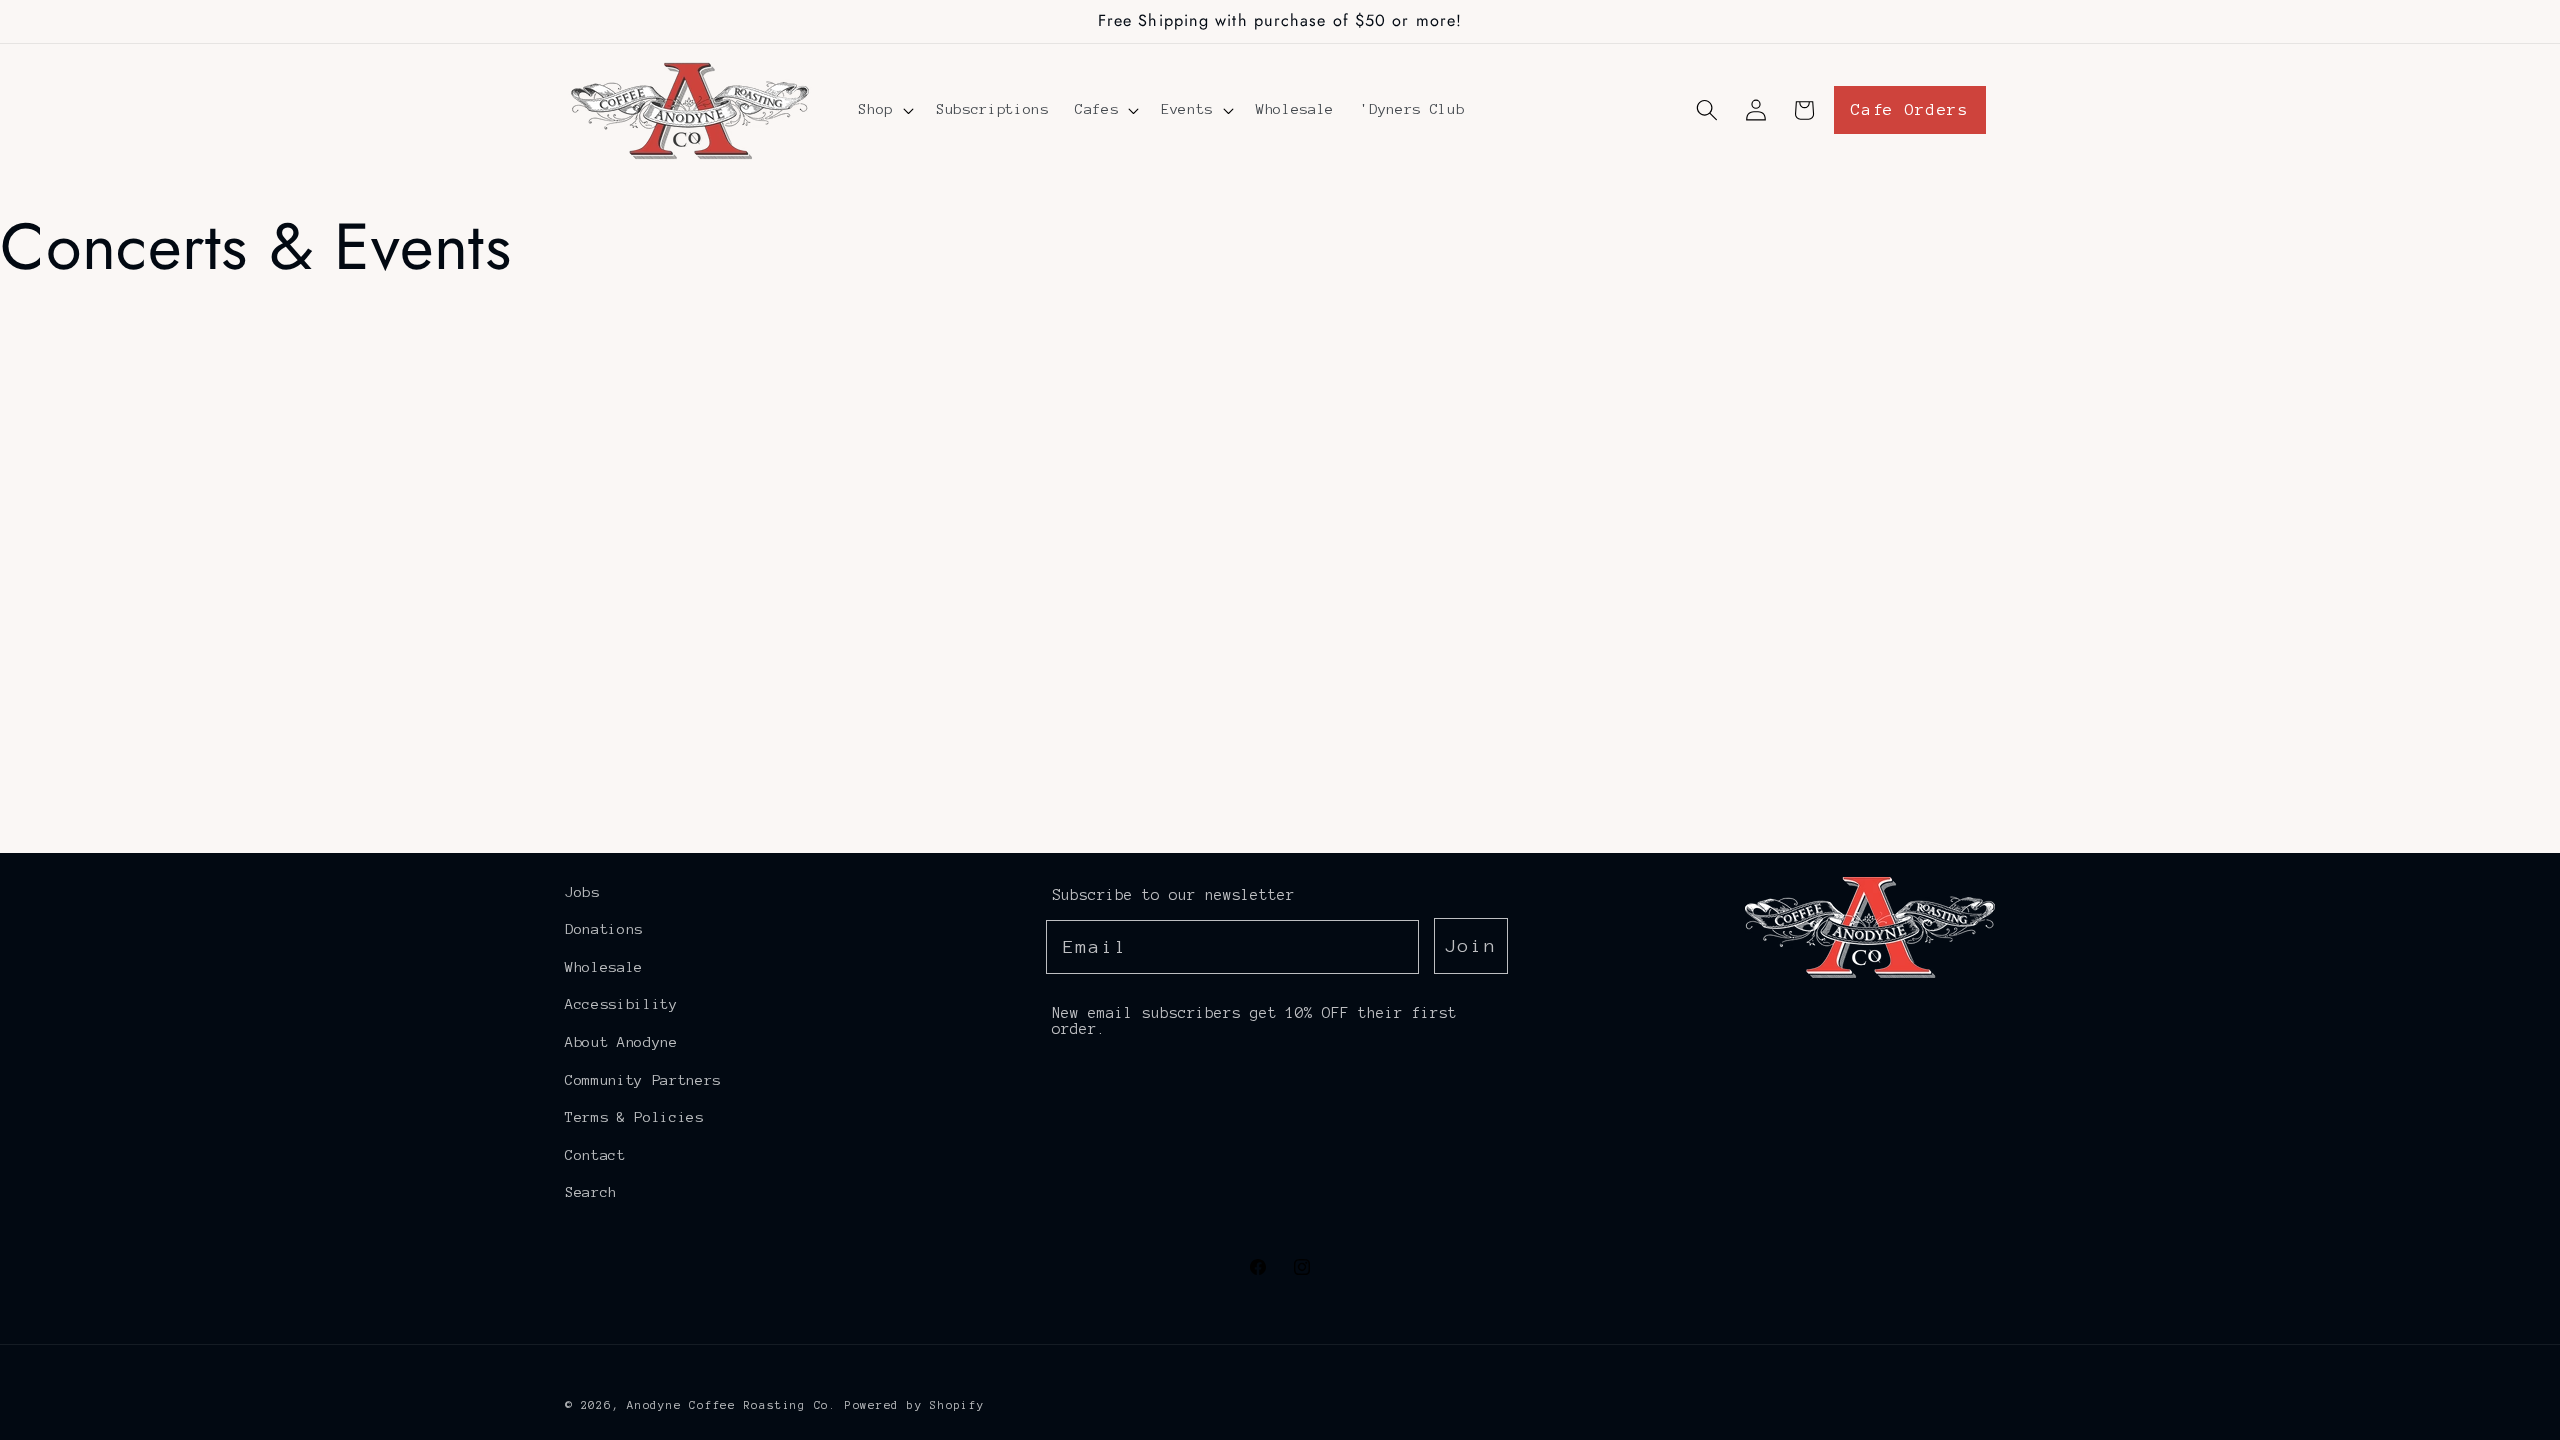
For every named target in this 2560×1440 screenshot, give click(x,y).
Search (591, 1192)
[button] (884, 110)
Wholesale (604, 967)
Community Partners (643, 1080)
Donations (604, 929)
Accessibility (621, 1004)
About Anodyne (621, 1042)
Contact (595, 1155)
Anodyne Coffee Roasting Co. (732, 1405)
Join (1471, 946)
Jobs (582, 892)
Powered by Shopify (915, 1405)
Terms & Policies (634, 1117)
